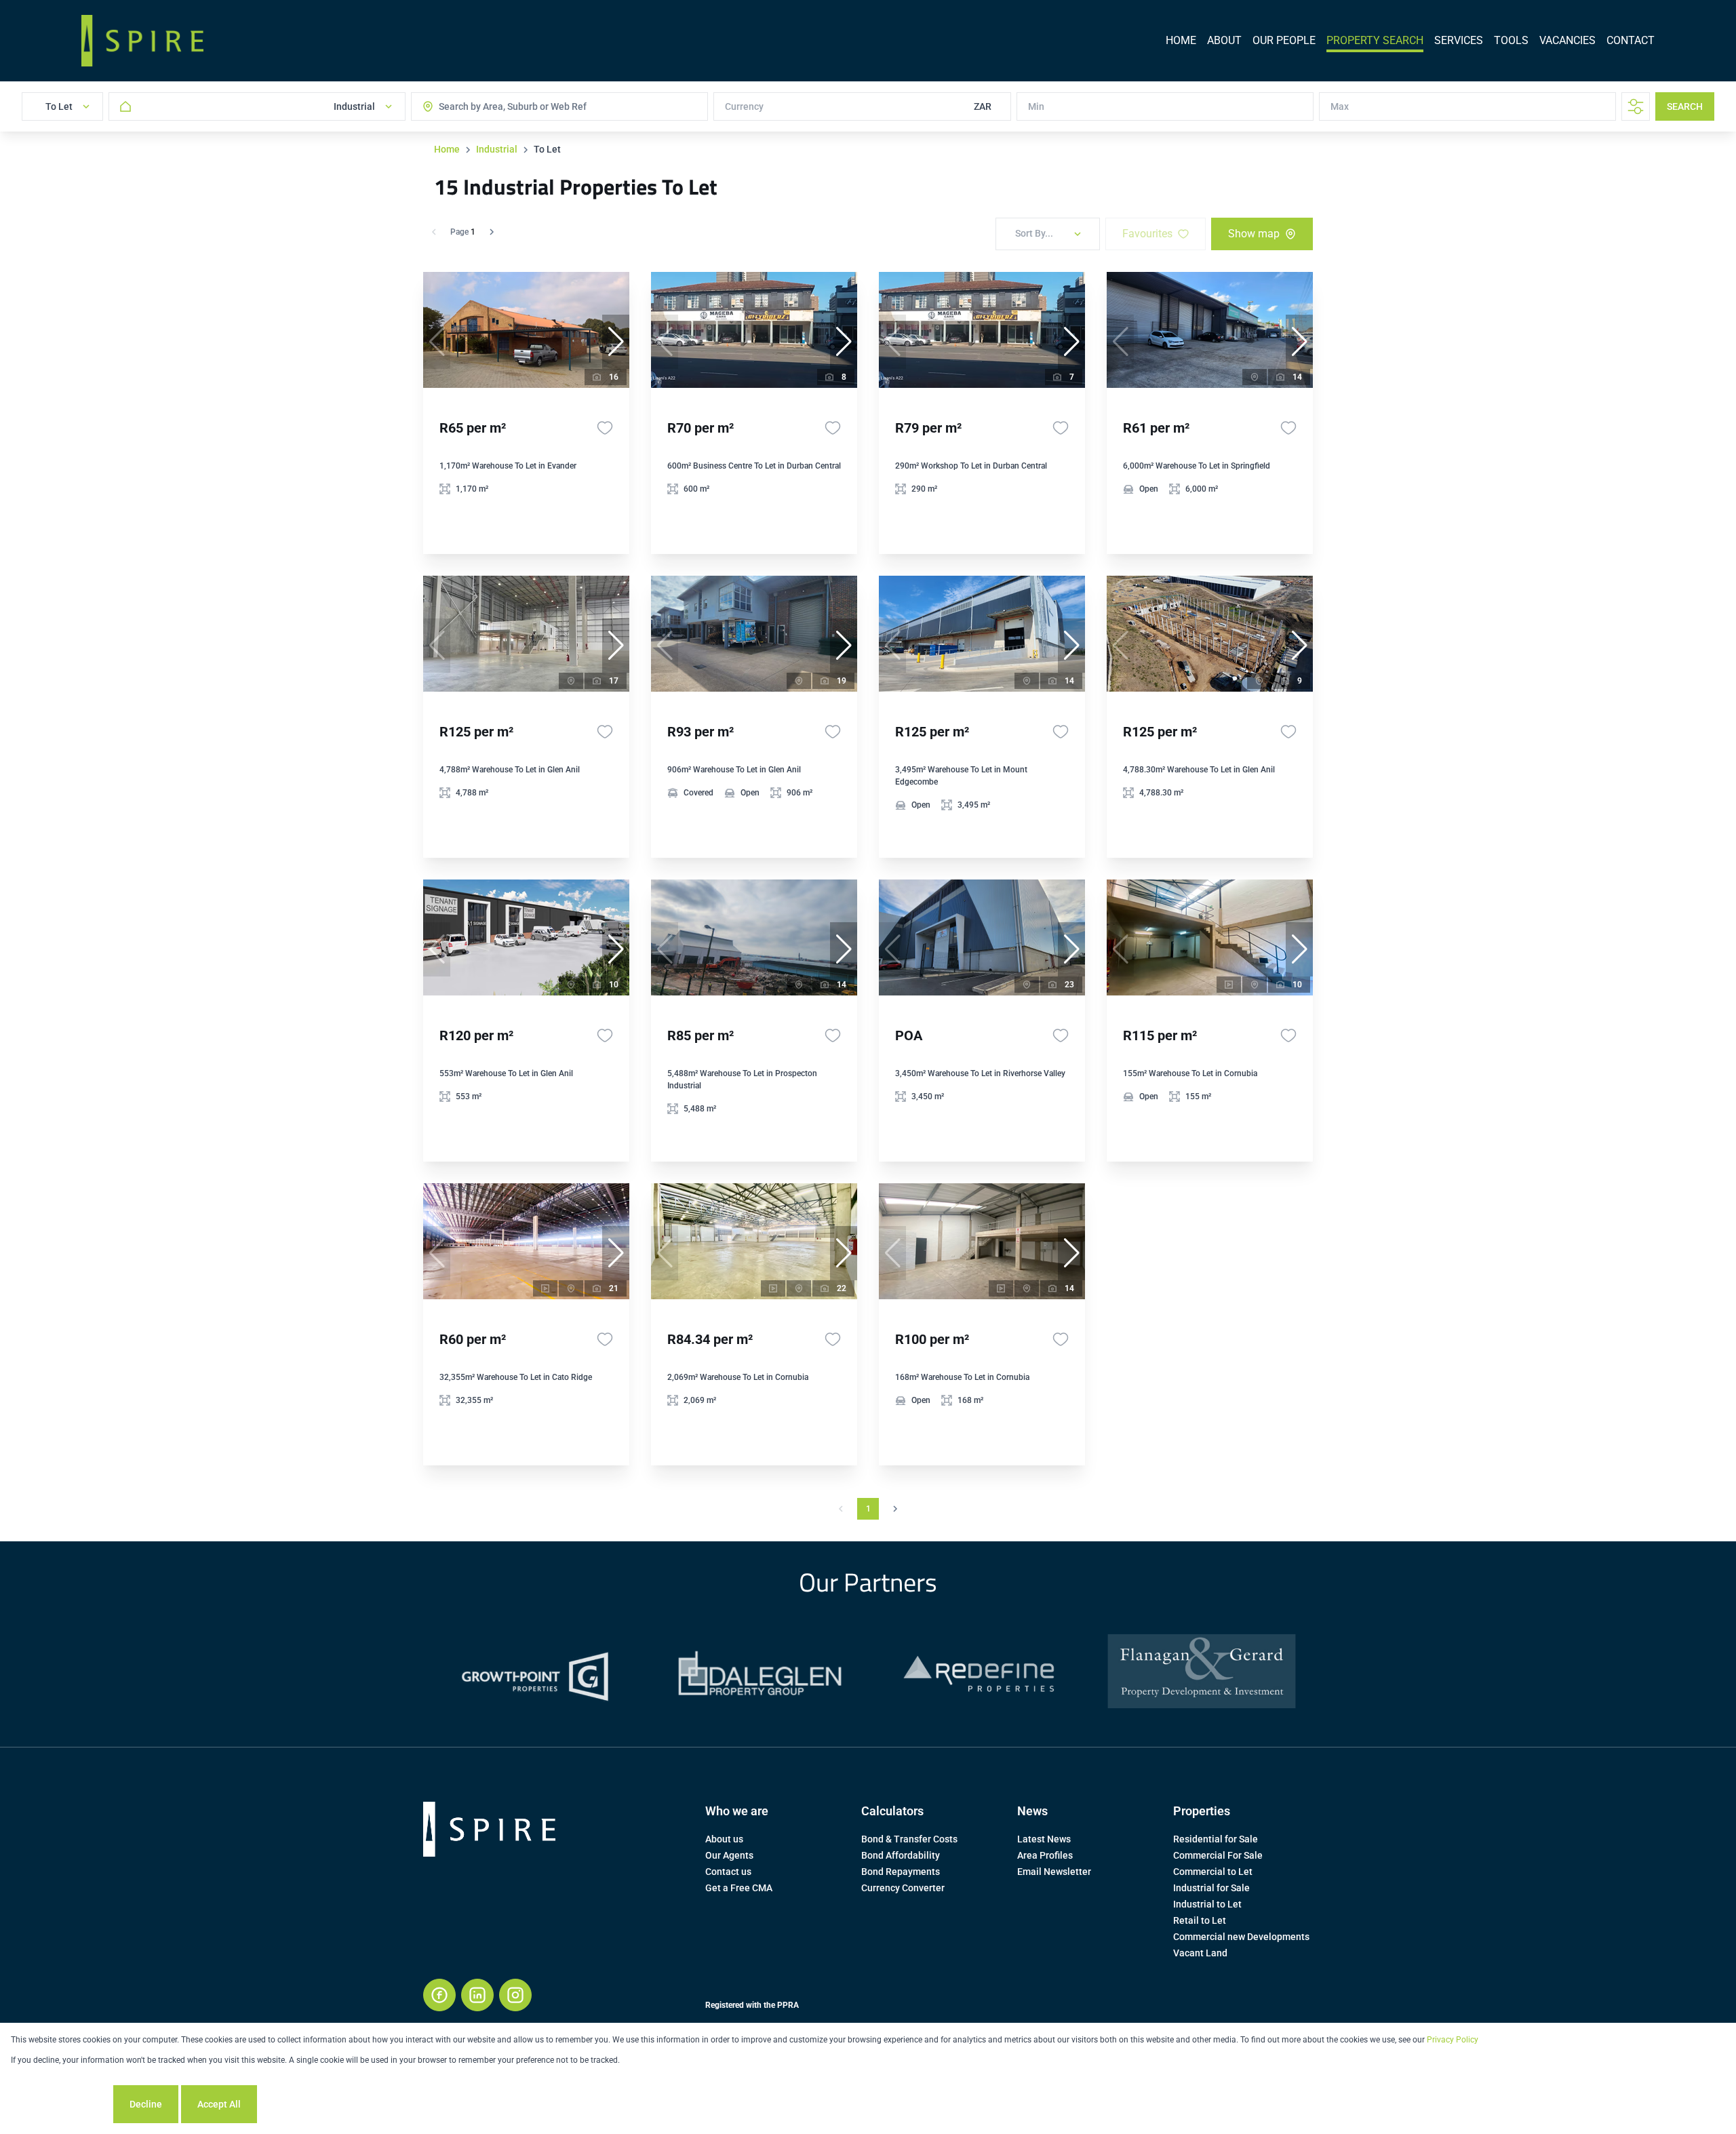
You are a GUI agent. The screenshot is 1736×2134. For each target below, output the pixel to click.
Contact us (728, 1872)
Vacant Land (1200, 1953)
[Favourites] (605, 428)
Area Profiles (1045, 1855)
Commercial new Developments (1241, 1937)
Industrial (497, 149)
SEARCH (1685, 106)
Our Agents (729, 1855)
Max (1340, 106)
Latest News (1044, 1839)
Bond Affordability (901, 1855)
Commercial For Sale (1218, 1855)
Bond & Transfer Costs (909, 1839)
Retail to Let (1200, 1920)
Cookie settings (61, 2104)
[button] (616, 342)
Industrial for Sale (1211, 1888)
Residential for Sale (1216, 1839)
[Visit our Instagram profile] (515, 1995)
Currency (744, 106)
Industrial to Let (1207, 1904)
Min (1036, 106)
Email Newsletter (1054, 1872)
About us (724, 1839)
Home (447, 149)
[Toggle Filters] (1636, 106)
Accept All (219, 2104)
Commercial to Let (1213, 1872)
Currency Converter (903, 1888)
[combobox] (493, 106)
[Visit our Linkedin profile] (477, 1995)
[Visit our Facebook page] (439, 1995)
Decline (146, 2104)
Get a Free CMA (739, 1888)
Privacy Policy (1453, 2040)
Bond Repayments (901, 1872)
